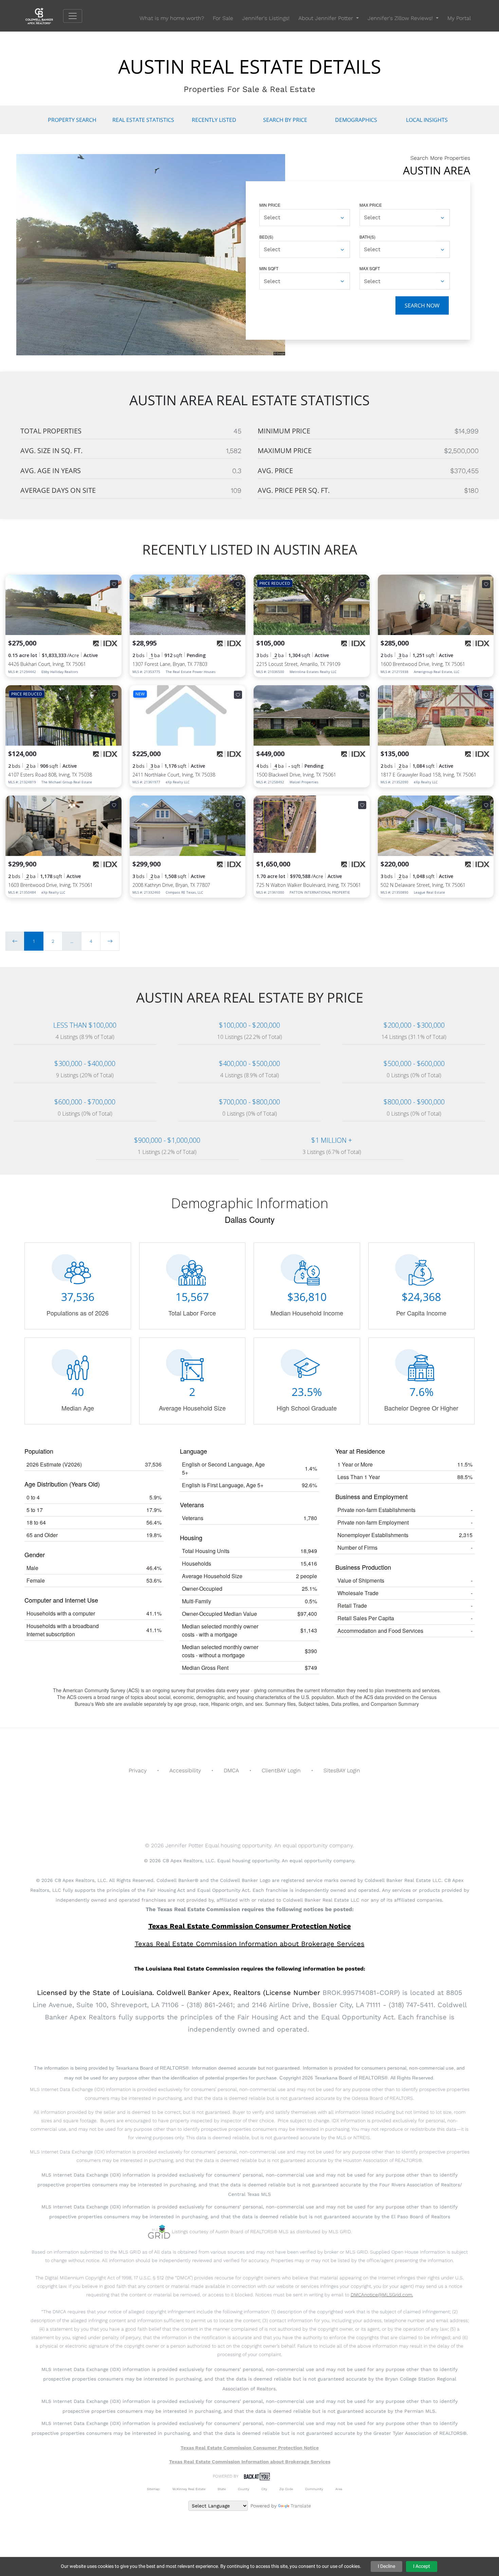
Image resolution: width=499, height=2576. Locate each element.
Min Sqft (269, 268)
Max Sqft (370, 268)
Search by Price (285, 120)
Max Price (371, 205)
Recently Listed (214, 120)
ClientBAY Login (281, 1770)
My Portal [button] (459, 18)
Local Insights (427, 120)
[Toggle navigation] (73, 16)
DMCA (231, 1770)
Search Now (422, 305)
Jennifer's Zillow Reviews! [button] (401, 18)
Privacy (138, 1770)
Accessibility (185, 1770)
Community (314, 2489)
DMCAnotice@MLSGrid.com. (382, 2295)
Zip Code (286, 2489)
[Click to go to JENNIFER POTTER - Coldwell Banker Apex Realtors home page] (44, 15)
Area (339, 2489)
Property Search (72, 120)
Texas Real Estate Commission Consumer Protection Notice (250, 1926)
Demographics (356, 120)
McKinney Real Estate (189, 2489)
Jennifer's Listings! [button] (266, 18)
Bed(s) (266, 237)
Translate (301, 2506)
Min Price (270, 205)
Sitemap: (154, 2489)
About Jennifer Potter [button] (327, 18)
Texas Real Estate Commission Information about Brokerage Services (250, 2462)
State (222, 2489)
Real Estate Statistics (143, 120)
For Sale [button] (223, 18)
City (264, 2489)
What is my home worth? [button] (172, 18)
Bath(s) (367, 237)
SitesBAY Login (342, 1770)
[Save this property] (114, 584)
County (244, 2489)
